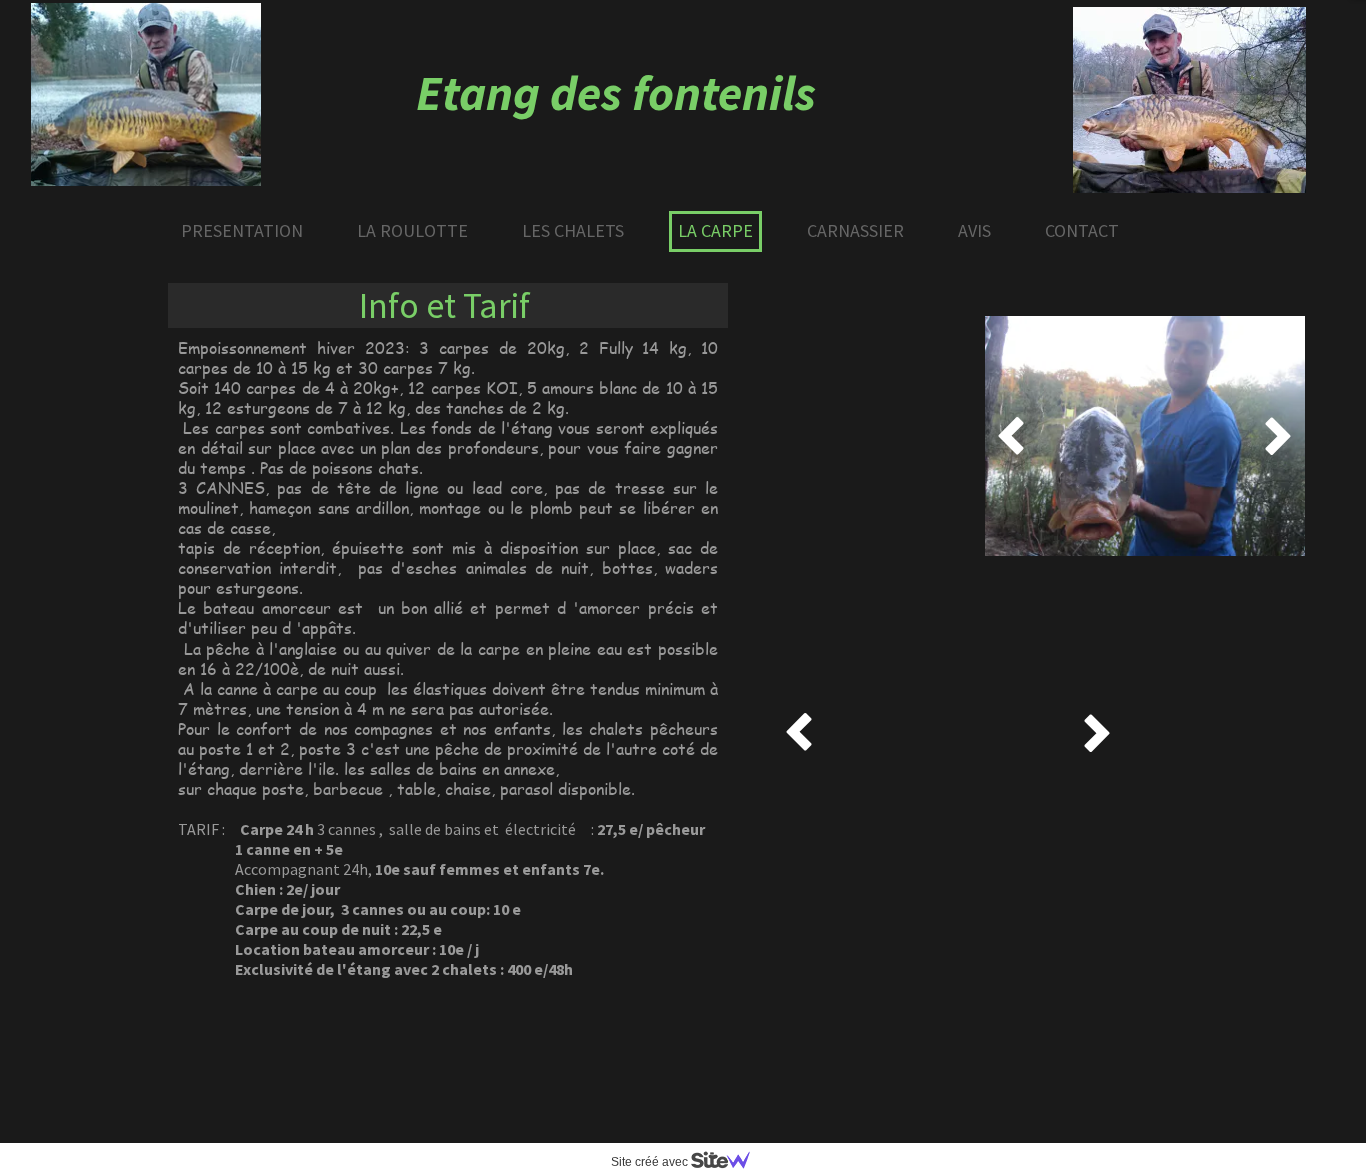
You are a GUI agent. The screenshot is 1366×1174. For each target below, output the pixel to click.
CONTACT (1082, 230)
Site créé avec (651, 1162)
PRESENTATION (242, 230)
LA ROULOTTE (412, 230)
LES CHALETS (573, 230)
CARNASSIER (855, 230)
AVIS (974, 230)
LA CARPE (715, 230)
